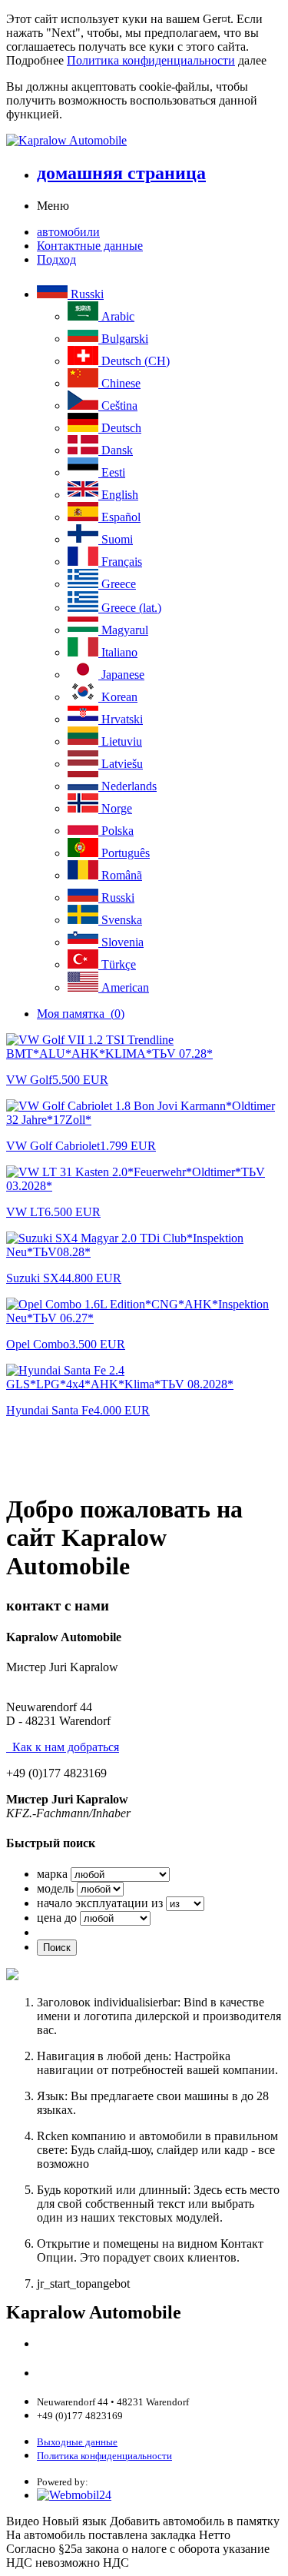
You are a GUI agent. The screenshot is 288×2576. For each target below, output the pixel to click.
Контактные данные (90, 246)
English (118, 495)
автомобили (68, 232)
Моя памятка (81, 1014)
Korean (118, 697)
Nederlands (127, 786)
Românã (120, 875)
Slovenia (121, 942)
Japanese (121, 675)
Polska (116, 831)
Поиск (57, 1948)
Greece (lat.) (130, 608)
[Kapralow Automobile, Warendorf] (144, 141)
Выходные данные (77, 2442)
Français (120, 562)
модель (55, 1888)
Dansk (116, 450)
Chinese (119, 383)
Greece (117, 584)
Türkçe (117, 964)
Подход (56, 259)
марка (52, 1874)
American (124, 987)
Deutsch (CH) (134, 361)
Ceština (118, 406)
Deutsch (120, 428)
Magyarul (123, 630)
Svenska (120, 920)
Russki (86, 294)
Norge (115, 808)
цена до (57, 1918)
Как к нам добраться (63, 1747)
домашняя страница (121, 173)
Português (124, 853)
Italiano (118, 652)
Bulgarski (123, 339)
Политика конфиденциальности (151, 60)
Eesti (112, 472)
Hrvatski (121, 719)
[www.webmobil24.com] (74, 2495)
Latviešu (121, 764)
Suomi (116, 539)
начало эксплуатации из (100, 1903)
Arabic (116, 316)
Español (119, 517)
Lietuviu (120, 741)
